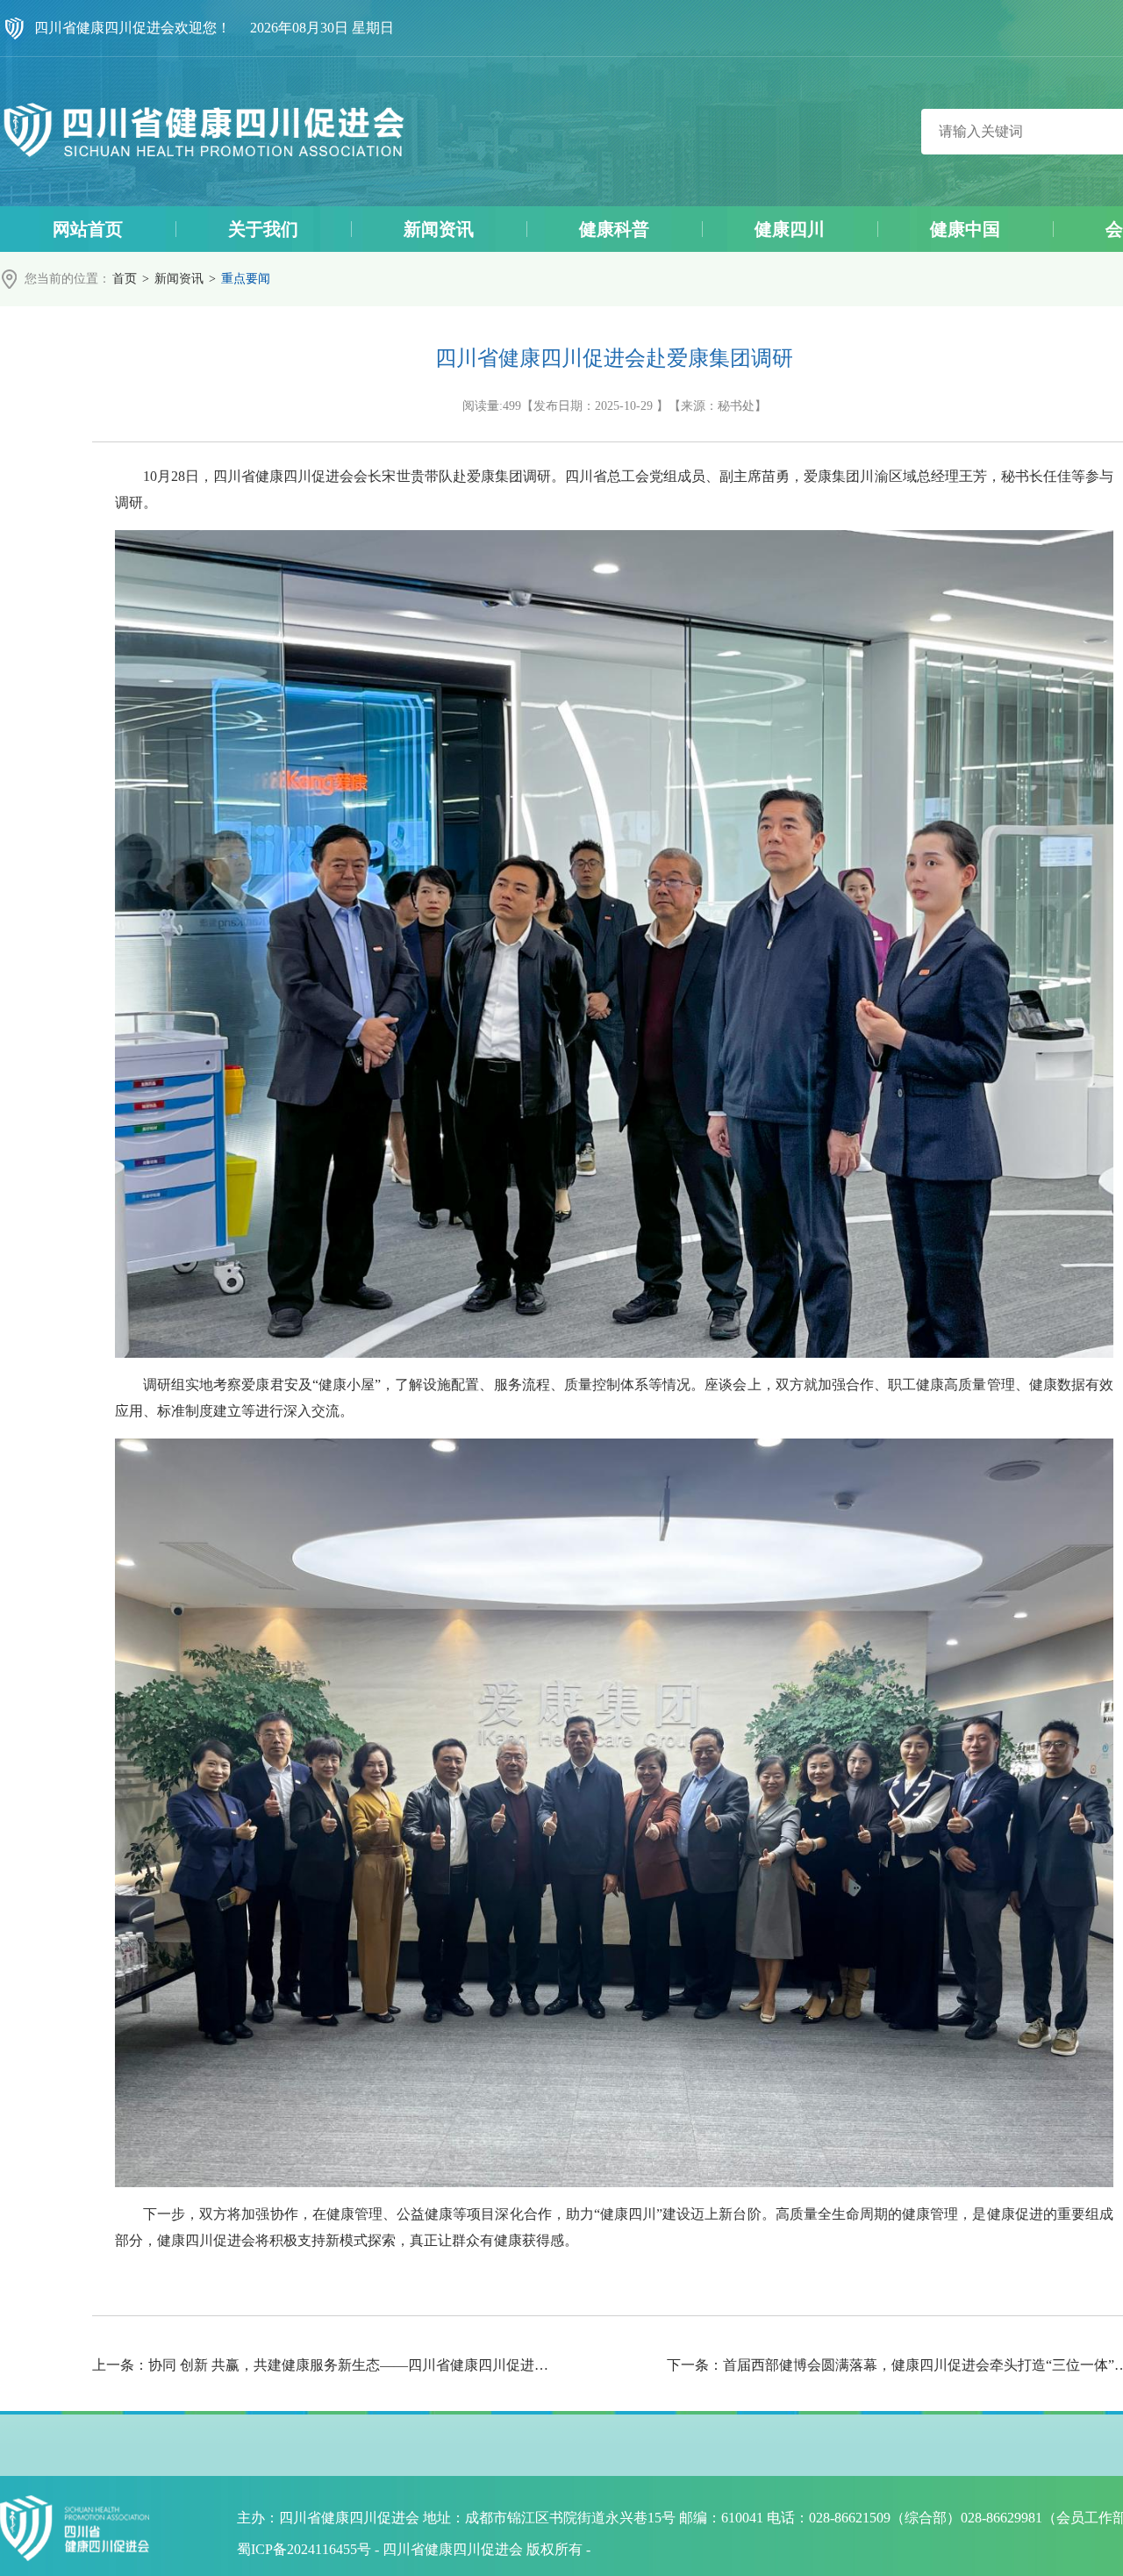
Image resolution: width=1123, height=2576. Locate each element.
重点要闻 (246, 279)
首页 (125, 279)
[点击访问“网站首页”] (204, 132)
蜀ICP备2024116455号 (304, 2549)
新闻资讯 (179, 279)
